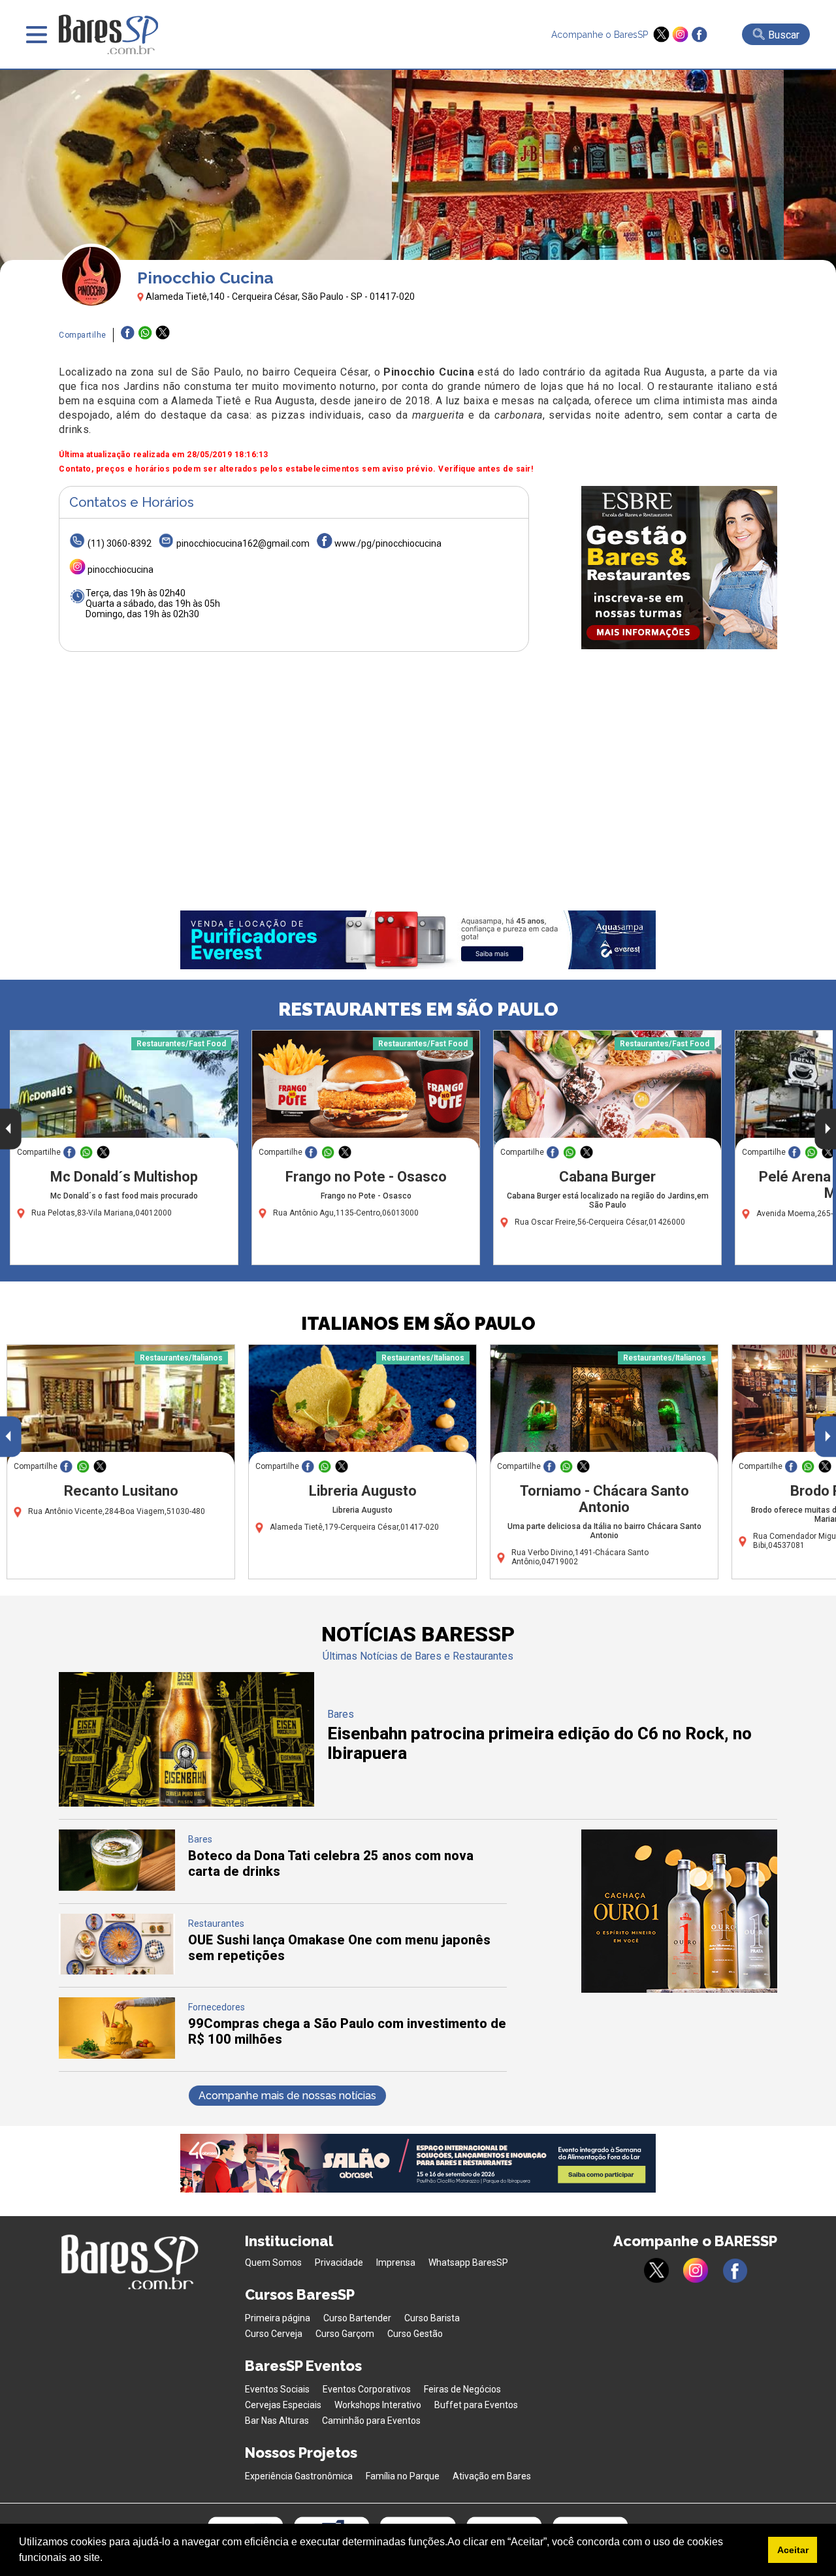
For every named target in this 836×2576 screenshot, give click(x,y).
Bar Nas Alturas (277, 2421)
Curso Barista (432, 2318)
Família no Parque (403, 2476)
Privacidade (339, 2262)
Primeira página (278, 2318)
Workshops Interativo (378, 2405)
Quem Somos (273, 2262)
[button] (107, 2559)
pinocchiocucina (121, 570)
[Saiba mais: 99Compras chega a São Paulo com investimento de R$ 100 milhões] (117, 2055)
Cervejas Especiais (283, 2405)
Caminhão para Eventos (371, 2421)
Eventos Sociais (277, 2389)
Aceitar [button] (793, 2550)
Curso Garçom (345, 2334)
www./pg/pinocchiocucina (388, 543)
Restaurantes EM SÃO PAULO (418, 1009)
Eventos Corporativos (367, 2389)
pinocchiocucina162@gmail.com (243, 543)
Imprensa (396, 2262)
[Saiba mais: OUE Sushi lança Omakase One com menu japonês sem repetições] (117, 1971)
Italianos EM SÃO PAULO (418, 1324)
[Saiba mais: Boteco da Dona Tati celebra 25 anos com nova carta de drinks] (117, 1887)
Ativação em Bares (492, 2476)
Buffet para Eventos (476, 2405)
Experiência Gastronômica (299, 2476)
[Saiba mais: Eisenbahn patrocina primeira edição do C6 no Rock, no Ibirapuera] (186, 1803)
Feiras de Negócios (462, 2389)
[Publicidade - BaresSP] (679, 568)
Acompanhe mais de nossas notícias (287, 2096)
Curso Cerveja (274, 2334)
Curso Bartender (357, 2318)
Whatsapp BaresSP (468, 2262)
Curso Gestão (415, 2334)
